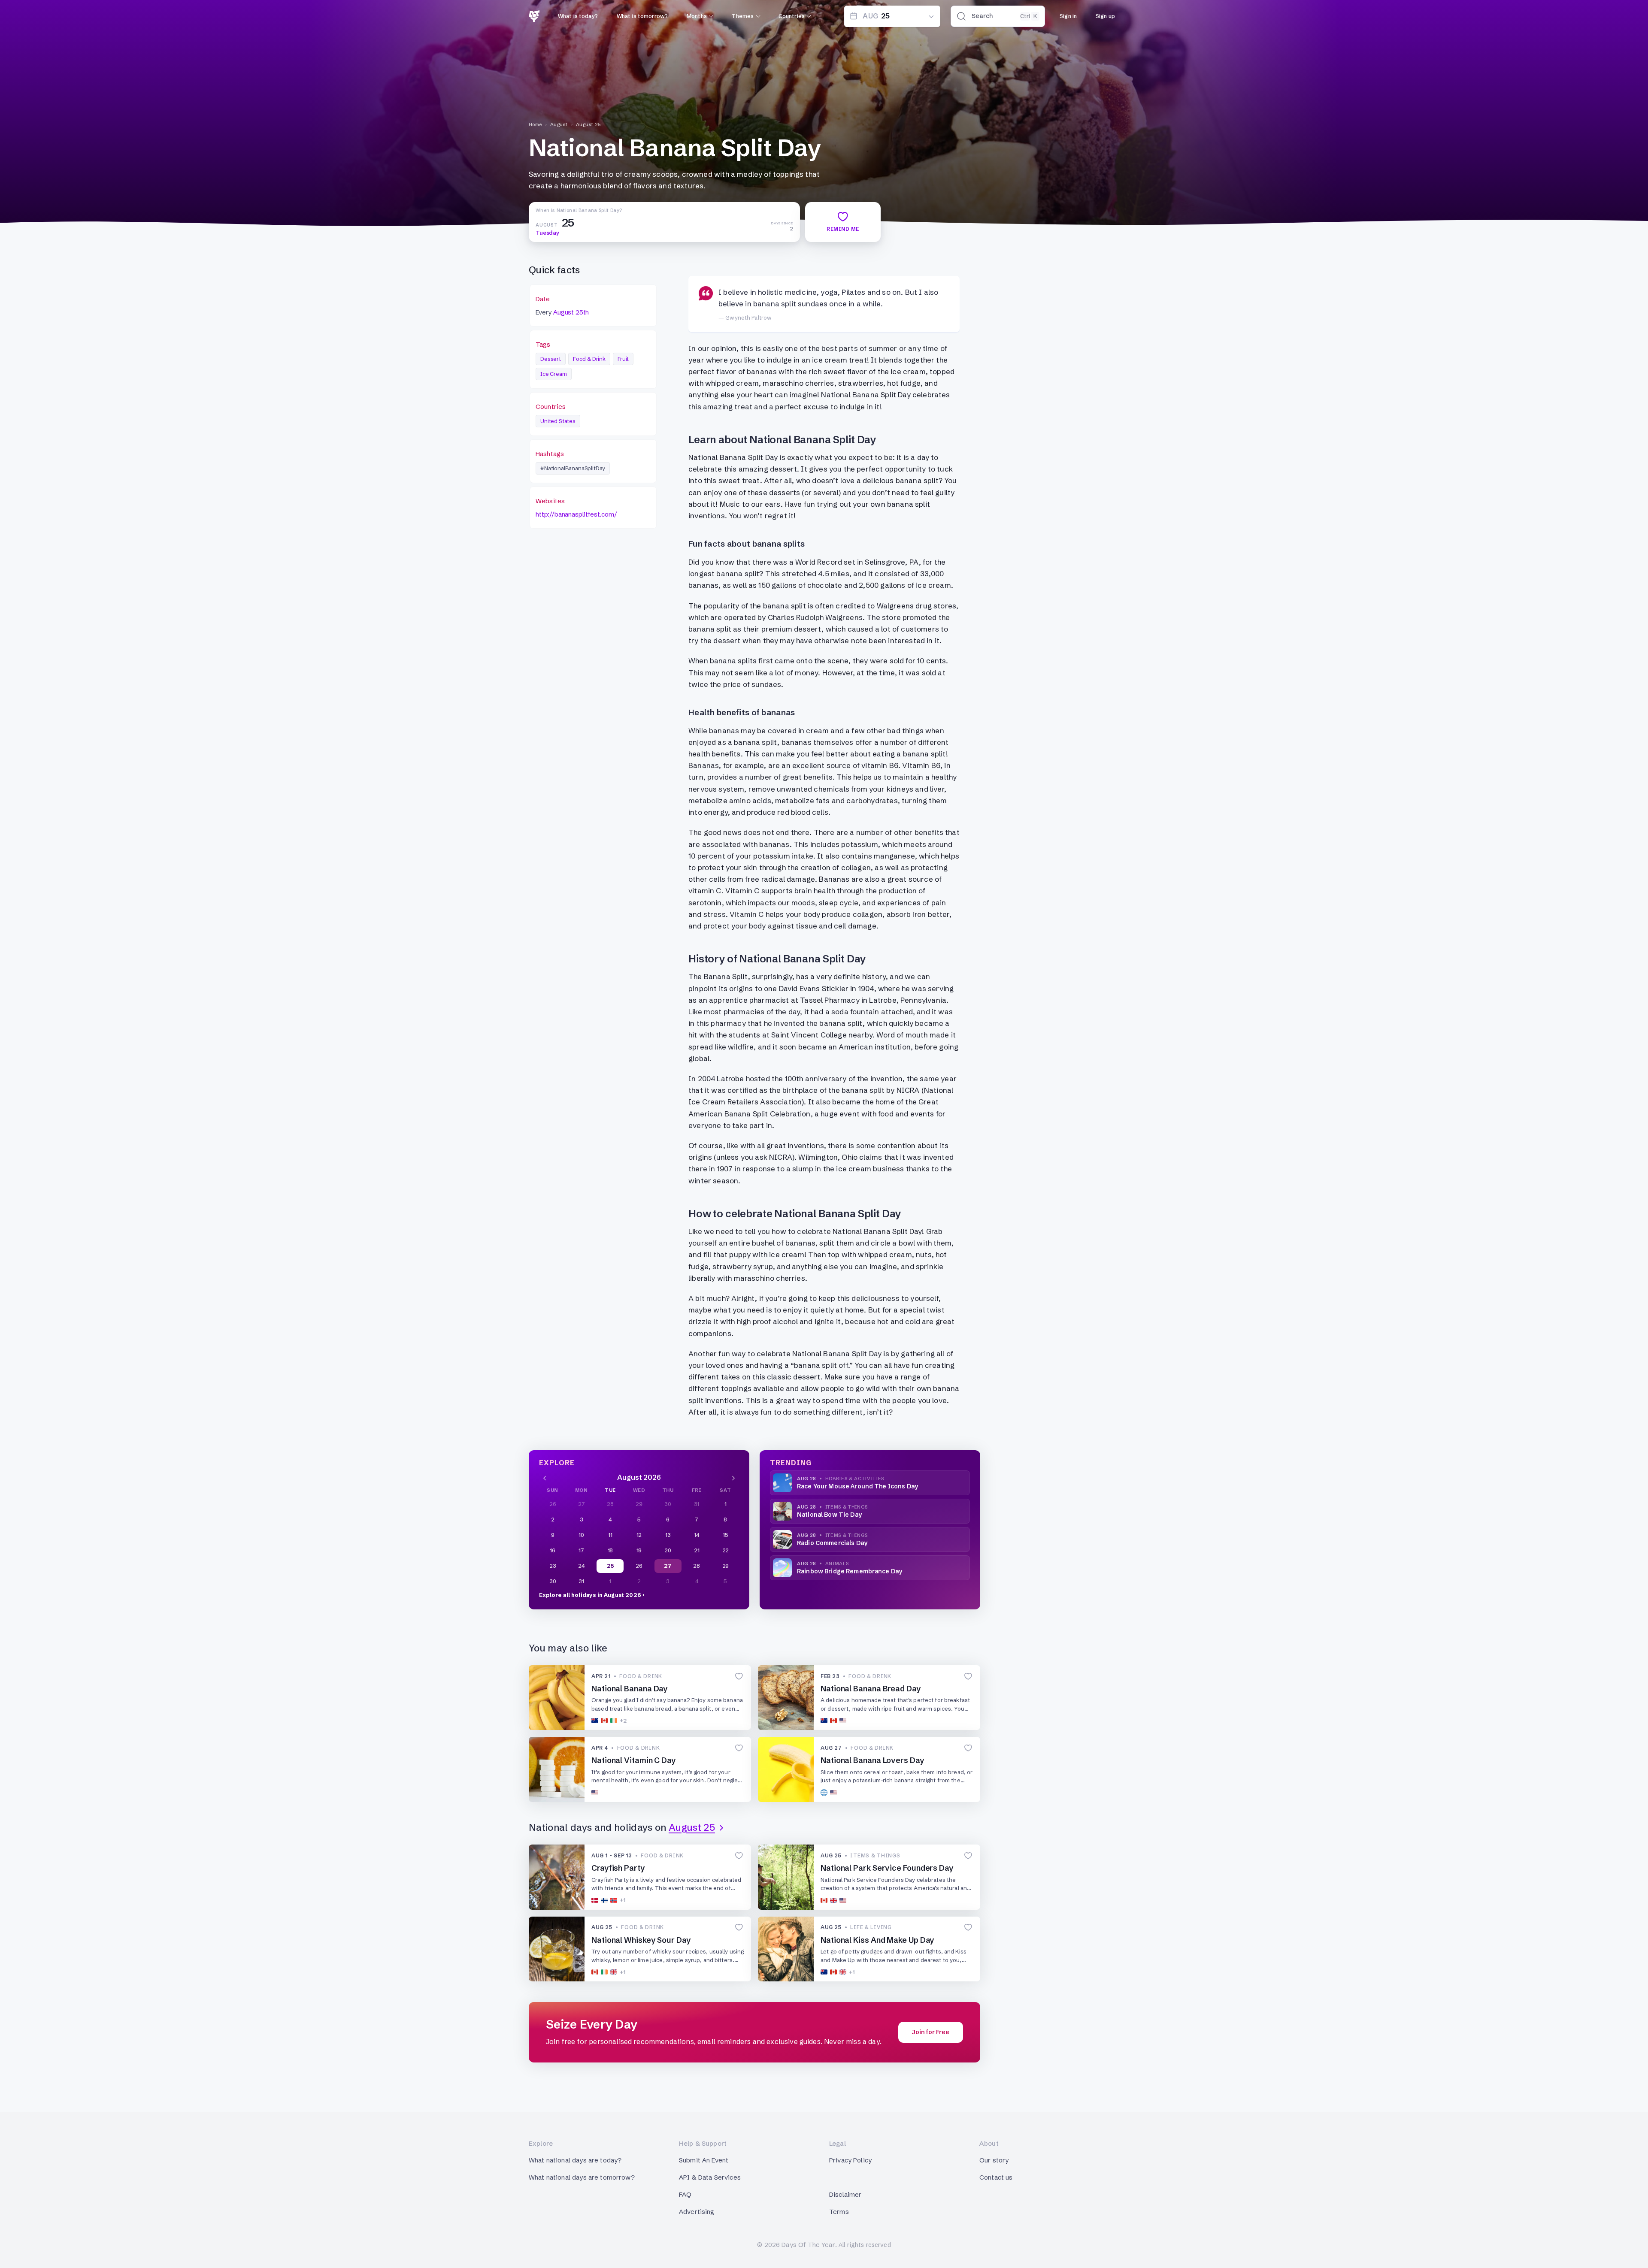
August (559, 124)
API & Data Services (710, 2177)
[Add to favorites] (739, 1676)
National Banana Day (630, 1689)
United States (558, 421)
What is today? (578, 16)
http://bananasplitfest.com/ (576, 514)
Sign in (1068, 16)
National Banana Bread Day (871, 1689)
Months (697, 16)
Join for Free (931, 2032)
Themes (742, 16)
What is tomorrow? (642, 16)
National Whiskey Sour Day (641, 1940)
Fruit (623, 359)
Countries (792, 16)
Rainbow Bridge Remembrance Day (850, 1571)
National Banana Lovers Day (872, 1760)
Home (535, 124)
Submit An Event (704, 2160)
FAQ (685, 2194)
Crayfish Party (618, 1868)
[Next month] (733, 1477)
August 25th (571, 312)
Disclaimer (845, 2194)
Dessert (551, 359)
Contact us (996, 2177)
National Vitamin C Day (634, 1760)
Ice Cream (554, 374)
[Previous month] (545, 1477)
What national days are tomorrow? (582, 2177)
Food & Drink (589, 359)
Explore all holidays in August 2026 (590, 1595)
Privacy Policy (850, 2160)
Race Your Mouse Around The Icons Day (857, 1486)
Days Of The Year (808, 2245)
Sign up (1105, 16)
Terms (839, 2212)
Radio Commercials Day (832, 1543)
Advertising (697, 2212)
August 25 (589, 124)
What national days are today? (575, 2160)
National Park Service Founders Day (887, 1868)
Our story (994, 2160)
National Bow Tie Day (829, 1515)
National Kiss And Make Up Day (877, 1940)
